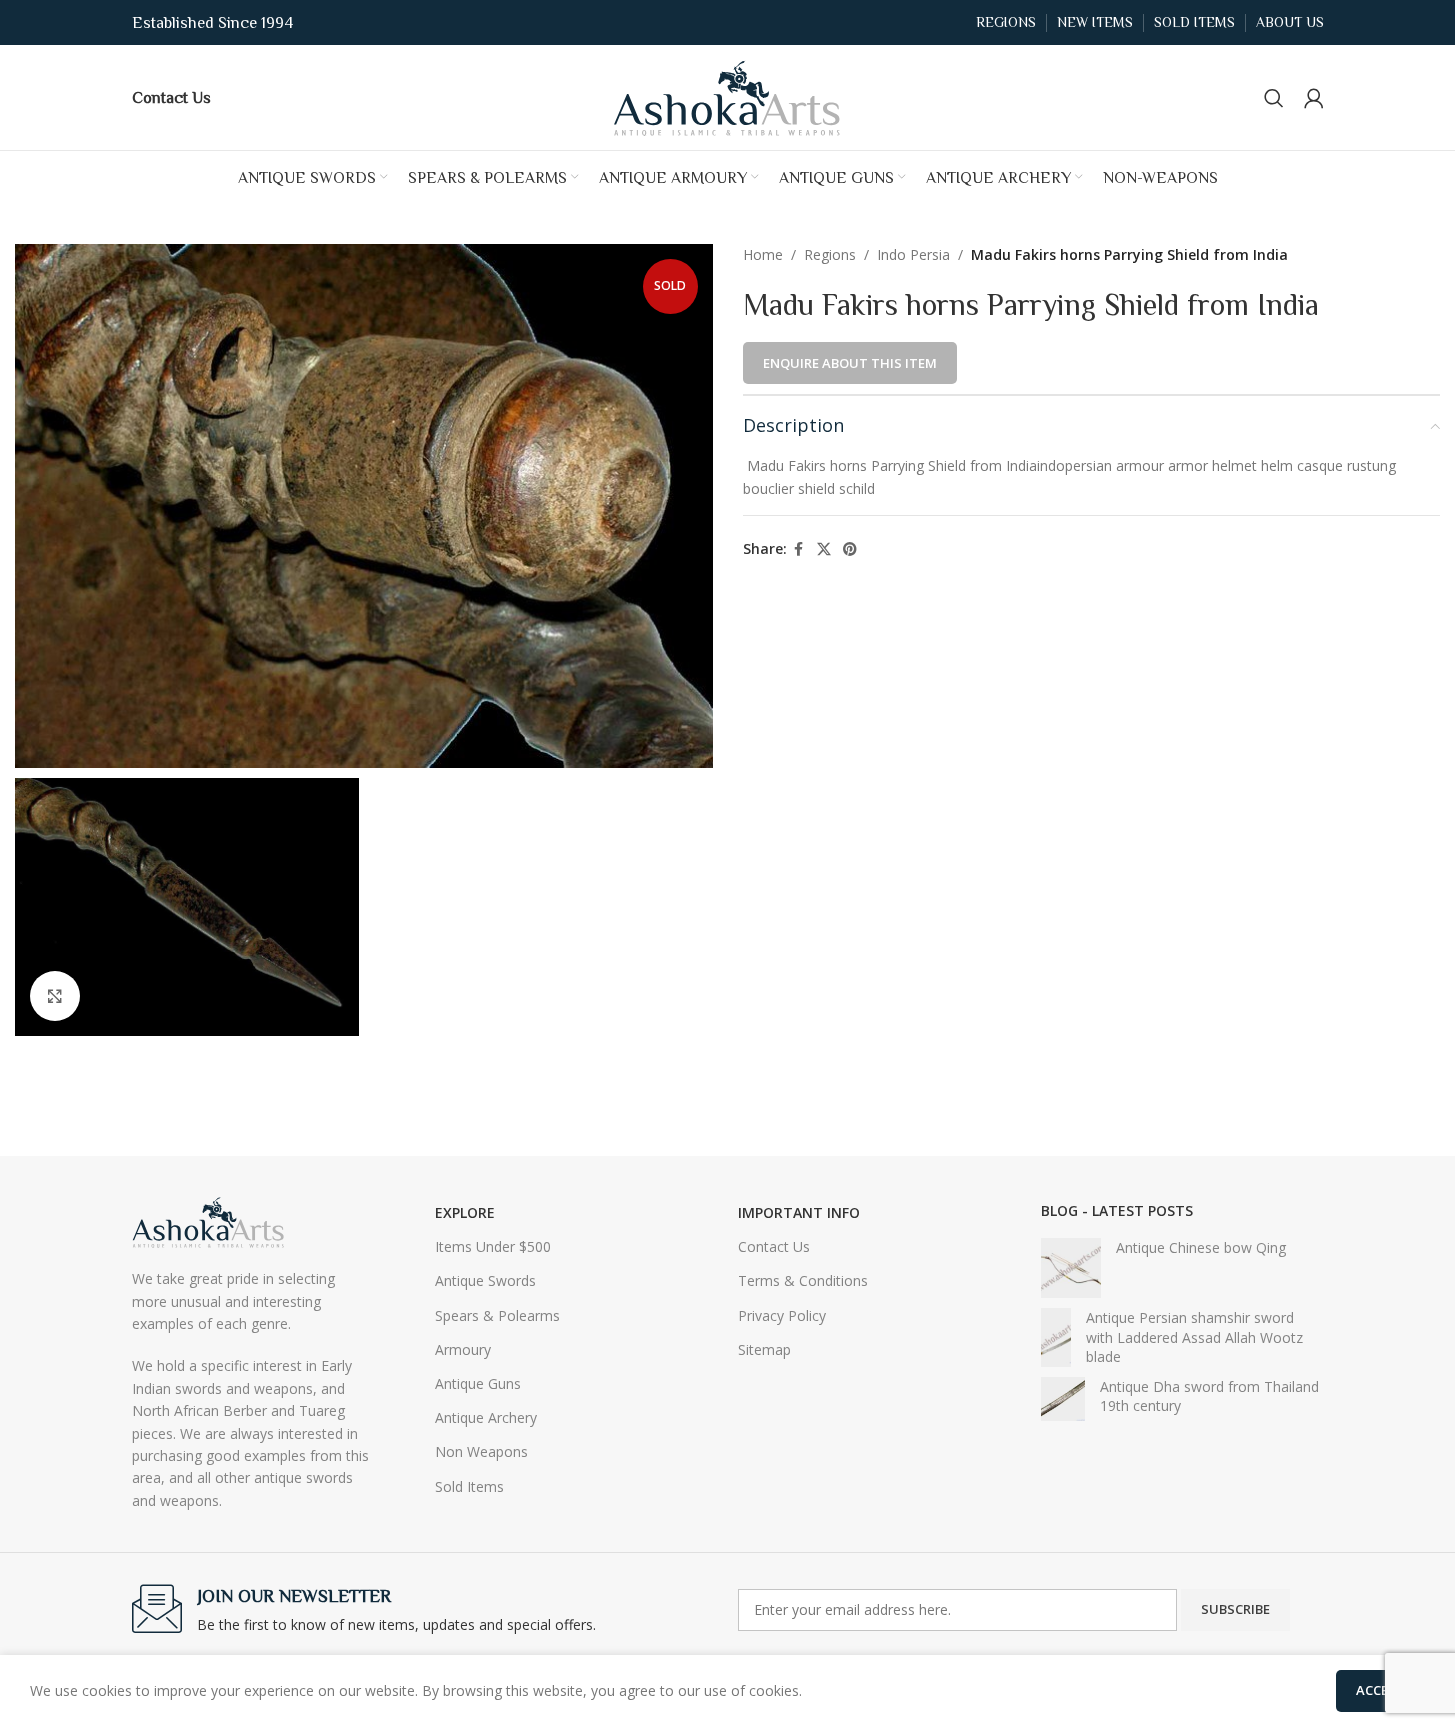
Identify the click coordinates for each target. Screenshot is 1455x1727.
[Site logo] (728, 95)
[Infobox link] (171, 97)
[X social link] (824, 549)
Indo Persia (913, 254)
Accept (1380, 1690)
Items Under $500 (493, 1246)
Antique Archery (486, 1417)
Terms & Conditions (803, 1280)
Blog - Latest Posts (1117, 1210)
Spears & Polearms (497, 1315)
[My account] (1314, 98)
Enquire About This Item (850, 363)
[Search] (1274, 98)
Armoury (463, 1349)
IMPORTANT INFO (799, 1212)
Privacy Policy (782, 1315)
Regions (830, 254)
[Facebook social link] (799, 549)
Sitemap (764, 1349)
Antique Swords (485, 1280)
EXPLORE (465, 1212)
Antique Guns (478, 1383)
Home (763, 254)
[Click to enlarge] (55, 996)
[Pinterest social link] (850, 549)
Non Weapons (481, 1451)
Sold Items (469, 1486)
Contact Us (774, 1246)
